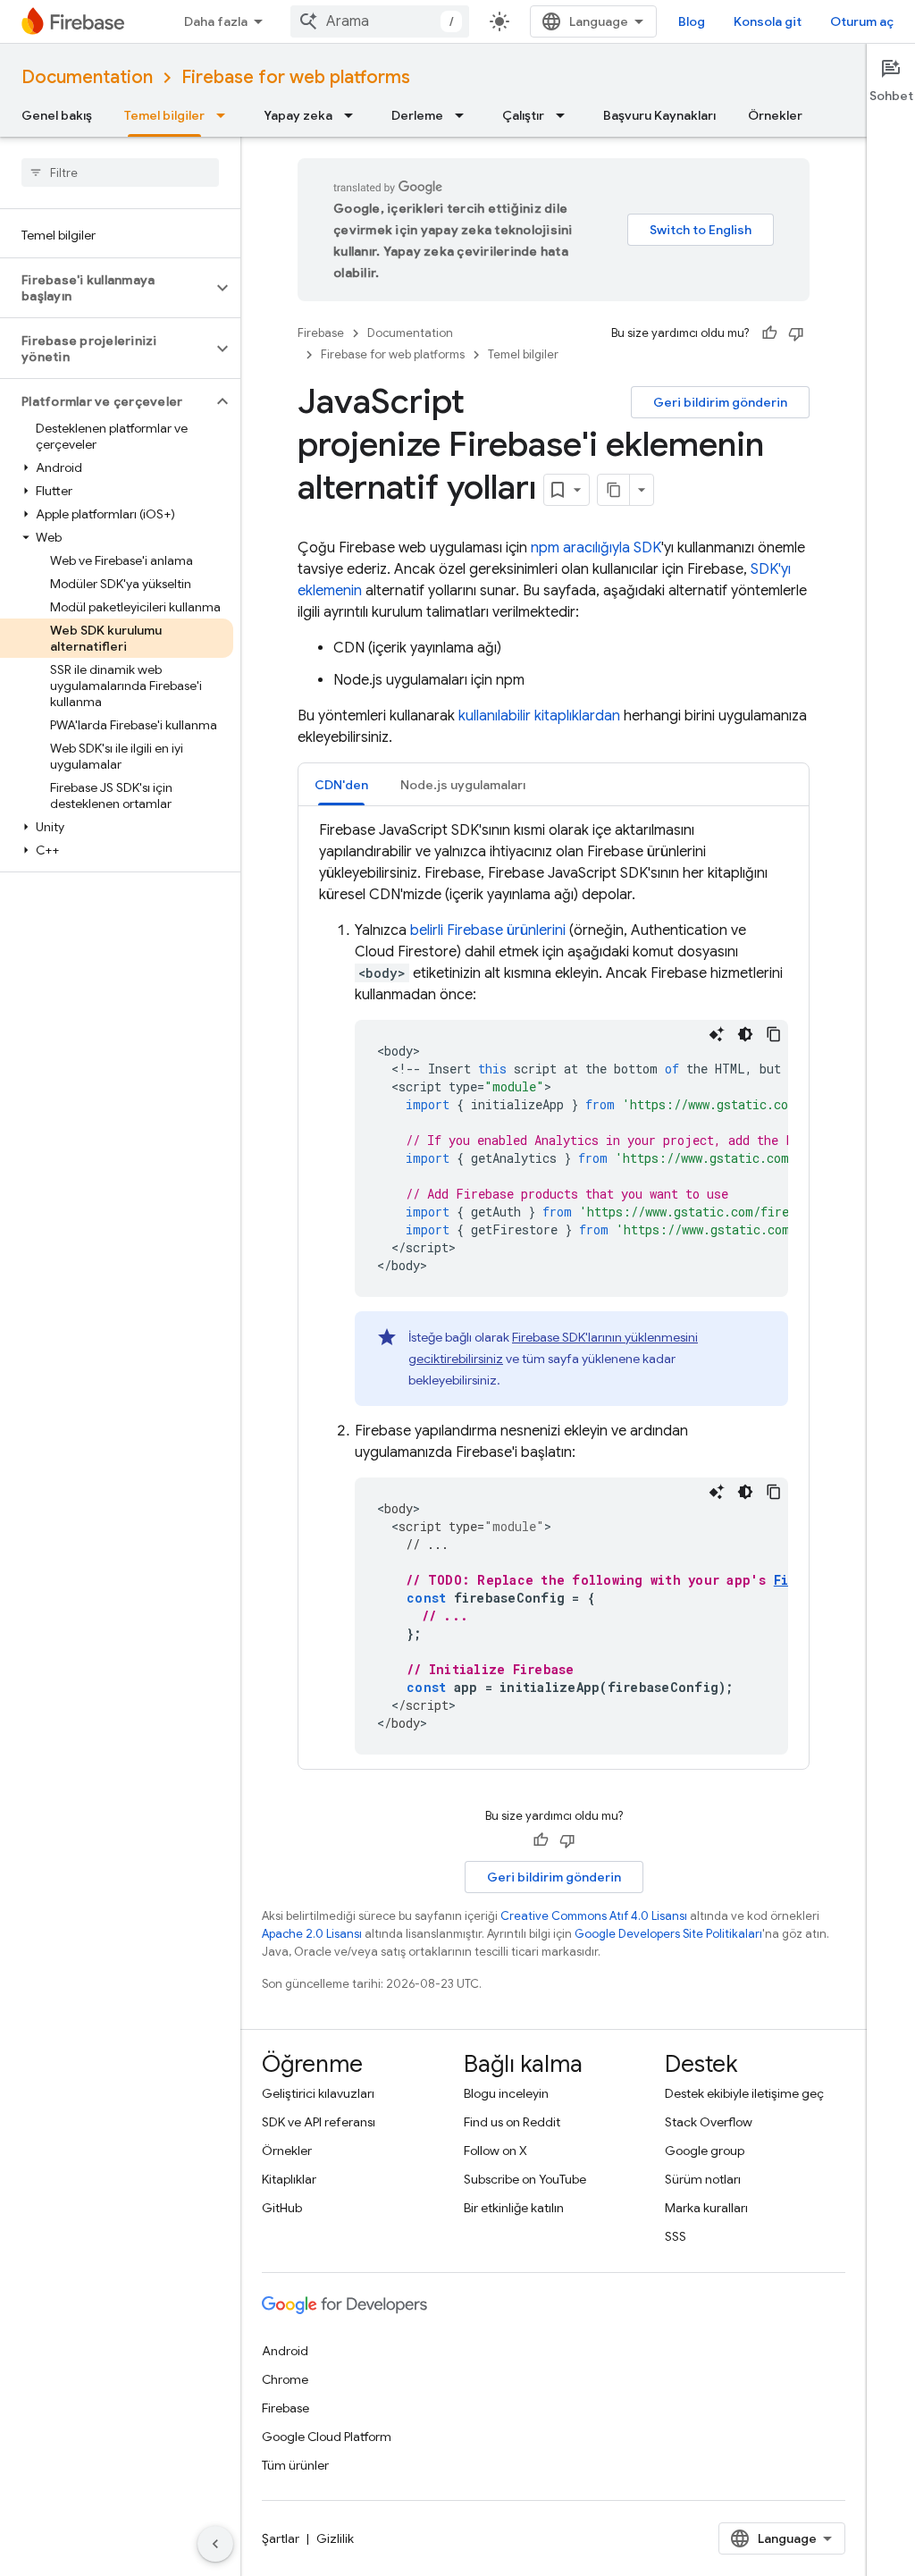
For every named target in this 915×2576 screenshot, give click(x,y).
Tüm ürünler (295, 2465)
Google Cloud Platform (327, 2437)
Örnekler (775, 115)
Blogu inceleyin (506, 2093)
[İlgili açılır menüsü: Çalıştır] (566, 115)
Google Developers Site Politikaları (668, 1934)
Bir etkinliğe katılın (514, 2208)
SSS (676, 2236)
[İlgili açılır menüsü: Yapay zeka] (354, 115)
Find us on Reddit (512, 2122)
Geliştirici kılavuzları (318, 2093)
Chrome (285, 2379)
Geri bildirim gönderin (720, 402)
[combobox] (380, 21)
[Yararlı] (769, 333)
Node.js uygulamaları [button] (463, 785)
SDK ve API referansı (319, 2122)
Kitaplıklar (289, 2179)
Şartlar (281, 2538)
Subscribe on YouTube (525, 2179)
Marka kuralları (706, 2208)
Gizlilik (335, 2538)
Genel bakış (57, 115)
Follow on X (495, 2151)
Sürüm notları (703, 2179)
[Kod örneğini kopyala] (774, 1034)
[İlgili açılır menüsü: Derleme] (465, 115)
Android (285, 2351)
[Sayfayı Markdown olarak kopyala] (614, 490)
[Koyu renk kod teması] (745, 1034)
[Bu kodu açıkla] (717, 1034)
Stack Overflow (709, 2122)
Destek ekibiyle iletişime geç (744, 2093)
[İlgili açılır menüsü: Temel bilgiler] (226, 115)
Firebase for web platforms (296, 77)
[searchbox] (120, 173)
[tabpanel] (554, 1287)
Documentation (87, 77)
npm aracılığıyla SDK (596, 548)
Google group (705, 2151)
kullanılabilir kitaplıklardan (539, 716)
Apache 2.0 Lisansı (312, 1934)
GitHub (282, 2208)
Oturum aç (862, 21)
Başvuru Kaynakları (659, 115)
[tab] (341, 784)
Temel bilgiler (164, 115)
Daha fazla (216, 21)
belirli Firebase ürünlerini (488, 930)
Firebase (321, 333)
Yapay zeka (298, 115)
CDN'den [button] (341, 785)
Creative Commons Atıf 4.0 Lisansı (594, 1916)
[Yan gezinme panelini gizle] (215, 2544)
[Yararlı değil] (796, 333)
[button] (106, 288)
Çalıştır (523, 115)
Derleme (417, 115)
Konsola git (768, 21)
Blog (692, 21)
